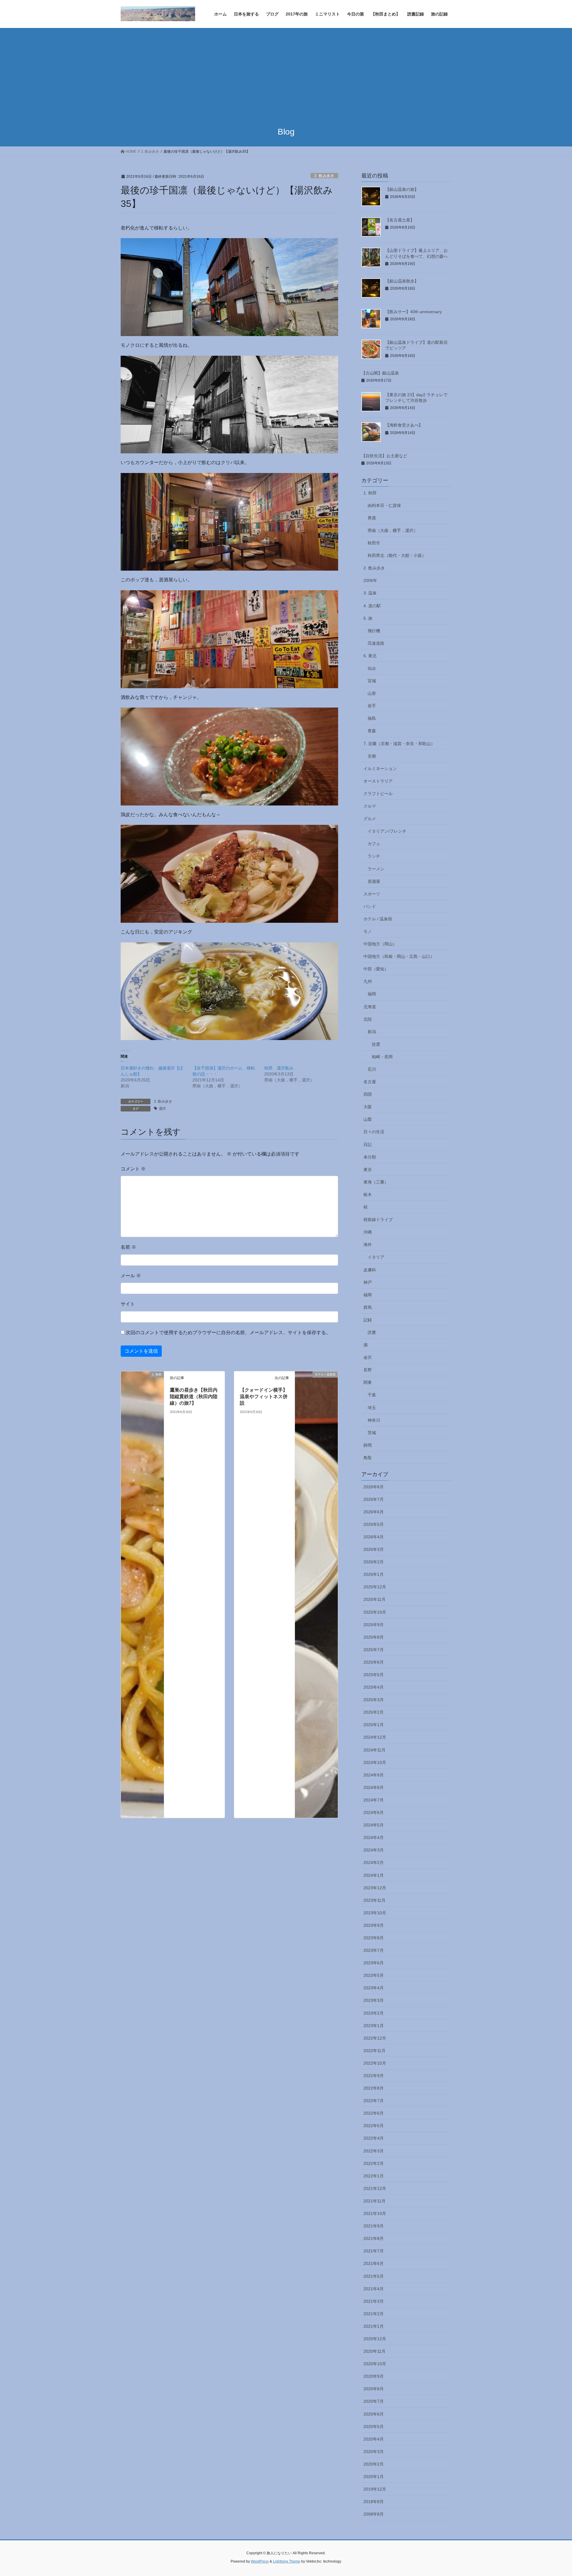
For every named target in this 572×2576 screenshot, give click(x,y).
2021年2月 (374, 2314)
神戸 (368, 1282)
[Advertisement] (286, 73)
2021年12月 (375, 2188)
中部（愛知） (376, 969)
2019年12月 (375, 2489)
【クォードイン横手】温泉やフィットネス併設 (264, 1397)
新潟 (372, 1032)
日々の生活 (374, 1132)
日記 (368, 1145)
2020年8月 (374, 2389)
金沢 (368, 1357)
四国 (368, 1094)
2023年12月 (375, 1888)
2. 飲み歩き (324, 176)
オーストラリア (378, 781)
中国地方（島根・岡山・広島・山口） (399, 956)
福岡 (372, 994)
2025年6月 (374, 1662)
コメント (133, 1169)
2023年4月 (374, 1988)
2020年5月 (374, 2427)
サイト (128, 1304)
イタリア (376, 1257)
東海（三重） (376, 1182)
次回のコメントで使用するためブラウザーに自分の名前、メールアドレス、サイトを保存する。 (228, 1333)
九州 (368, 981)
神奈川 (374, 1420)
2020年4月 (374, 2439)
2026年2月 (374, 1562)
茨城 (372, 1433)
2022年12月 (375, 2038)
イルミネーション (380, 769)
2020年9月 (374, 2376)
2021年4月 (374, 2289)
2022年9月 (374, 2076)
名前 (128, 1247)
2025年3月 (374, 1700)
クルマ (370, 806)
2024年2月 (374, 1862)
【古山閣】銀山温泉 (380, 373)
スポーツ (372, 894)
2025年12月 (375, 1587)
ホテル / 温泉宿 (378, 919)
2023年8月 (374, 1938)
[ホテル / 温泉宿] (316, 1594)
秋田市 (374, 543)
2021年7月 (374, 2251)
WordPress (260, 2561)
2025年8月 (374, 1637)
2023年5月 (374, 1975)
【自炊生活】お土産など (384, 456)
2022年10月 (375, 2063)
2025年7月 (374, 1650)
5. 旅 (368, 618)
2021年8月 (374, 2238)
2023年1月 (374, 2026)
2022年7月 (374, 2101)
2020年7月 (374, 2401)
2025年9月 (374, 1625)
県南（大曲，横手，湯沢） (393, 530)
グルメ (370, 819)
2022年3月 (374, 2151)
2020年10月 (375, 2364)
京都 (372, 756)
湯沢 (162, 1109)
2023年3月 (374, 2000)
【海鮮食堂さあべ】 (404, 425)
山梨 (368, 1119)
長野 (368, 1370)
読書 (372, 1332)
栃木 (368, 1195)
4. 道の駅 (372, 606)
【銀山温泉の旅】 (402, 189)
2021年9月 (374, 2226)
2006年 (370, 580)
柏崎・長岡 (382, 1057)
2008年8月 (374, 2514)
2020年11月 (374, 2351)
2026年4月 (374, 1537)
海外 (368, 1245)
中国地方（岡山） (380, 944)
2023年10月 (375, 1913)
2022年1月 (374, 2176)
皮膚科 (370, 1270)
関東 (368, 1382)
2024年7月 (374, 1800)
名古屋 (370, 1082)
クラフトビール (378, 794)
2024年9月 (374, 1775)
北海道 (370, 1007)
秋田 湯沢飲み (279, 1068)
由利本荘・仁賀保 (384, 505)
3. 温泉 (370, 593)
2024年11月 (374, 1750)
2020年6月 (374, 2414)
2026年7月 (374, 1499)
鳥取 (368, 1458)
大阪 (368, 1107)
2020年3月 (374, 2452)
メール (131, 1276)
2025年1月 (374, 1725)
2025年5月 (374, 1675)
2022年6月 (374, 2113)
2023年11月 (374, 1900)
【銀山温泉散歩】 (402, 281)
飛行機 (374, 631)
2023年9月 (374, 1925)
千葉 (372, 1395)
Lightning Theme (287, 2561)
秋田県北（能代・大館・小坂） (397, 555)
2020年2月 (374, 2464)
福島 (372, 718)
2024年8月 (374, 1787)
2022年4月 (374, 2138)
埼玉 (372, 1408)
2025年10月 (375, 1612)
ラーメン (376, 869)
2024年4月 (374, 1837)
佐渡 (376, 1044)
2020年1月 (374, 2477)
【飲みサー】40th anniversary (414, 312)
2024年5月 (374, 1825)
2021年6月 (374, 2263)
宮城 (372, 681)
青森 (372, 731)
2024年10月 (375, 1762)
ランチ (374, 856)
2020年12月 (375, 2339)
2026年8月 (374, 1487)
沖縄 (368, 1232)
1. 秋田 (370, 493)
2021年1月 (374, 2326)
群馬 (368, 1307)
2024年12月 (375, 1737)
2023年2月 (374, 2013)
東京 (368, 1170)
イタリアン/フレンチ (387, 831)
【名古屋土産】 (400, 220)
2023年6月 (374, 1963)
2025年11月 (374, 1599)
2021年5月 (374, 2276)
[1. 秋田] (142, 1594)
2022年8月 (374, 2088)
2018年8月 (374, 2502)
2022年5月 (374, 2126)
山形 (372, 693)
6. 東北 (370, 656)
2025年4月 (374, 1687)
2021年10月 (375, 2213)
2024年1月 (374, 1875)
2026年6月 (374, 1512)
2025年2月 (374, 1712)
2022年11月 (374, 2051)
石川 (372, 1069)
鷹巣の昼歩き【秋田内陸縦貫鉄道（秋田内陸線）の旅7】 (194, 1397)
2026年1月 (374, 1574)
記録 (368, 1320)
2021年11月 (374, 2201)
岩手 (372, 706)
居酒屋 (374, 881)
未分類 (370, 1157)
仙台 (372, 668)
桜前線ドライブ (378, 1220)
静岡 (368, 1445)
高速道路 (376, 643)
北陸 (368, 1019)
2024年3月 (374, 1850)
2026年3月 (374, 1549)
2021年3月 (374, 2301)
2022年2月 (374, 2163)
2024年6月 (374, 1812)
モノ (368, 931)
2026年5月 (374, 1524)
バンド (370, 906)
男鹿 (372, 518)
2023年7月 (374, 1950)
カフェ (374, 844)
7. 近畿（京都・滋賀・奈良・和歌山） (399, 744)
